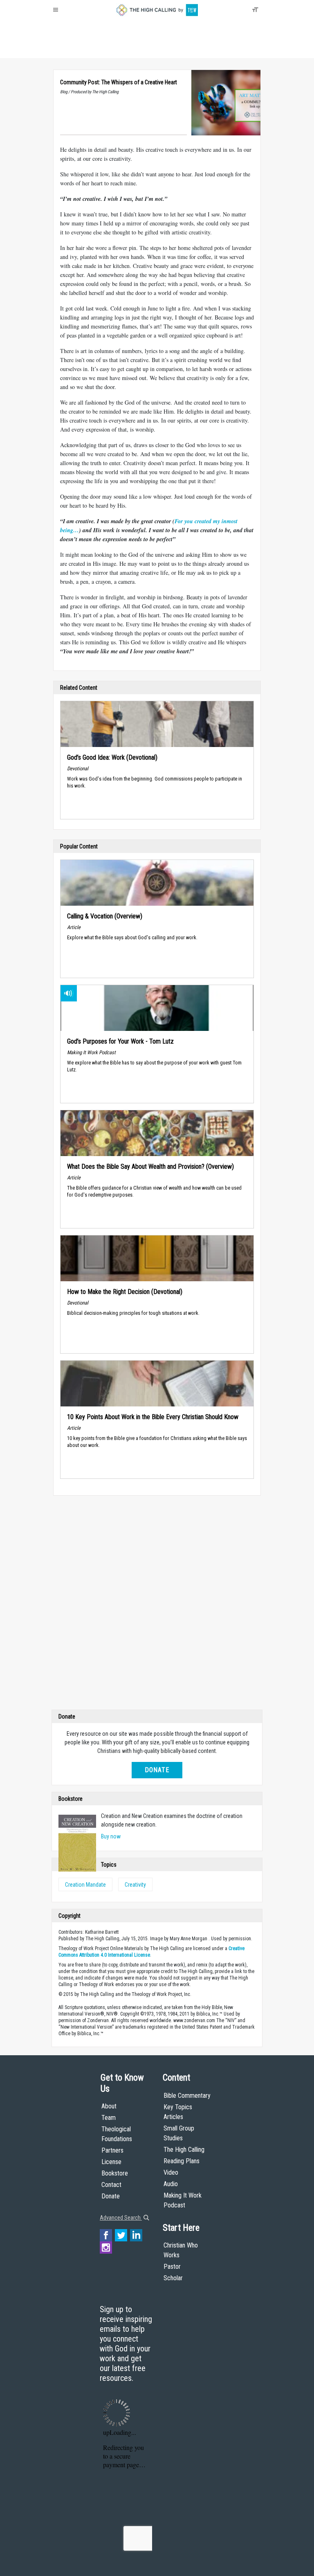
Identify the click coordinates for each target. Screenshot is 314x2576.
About (63, 49)
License (111, 2162)
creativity (135, 1885)
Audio (171, 2184)
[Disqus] (157, 1604)
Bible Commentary (187, 2096)
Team (109, 2118)
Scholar (173, 2278)
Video (171, 2172)
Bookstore (115, 2173)
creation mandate (85, 1885)
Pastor (172, 2267)
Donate (85, 49)
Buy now (111, 1836)
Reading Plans (182, 2161)
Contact (111, 2185)
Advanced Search (121, 2218)
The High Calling (184, 2150)
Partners (112, 2150)
